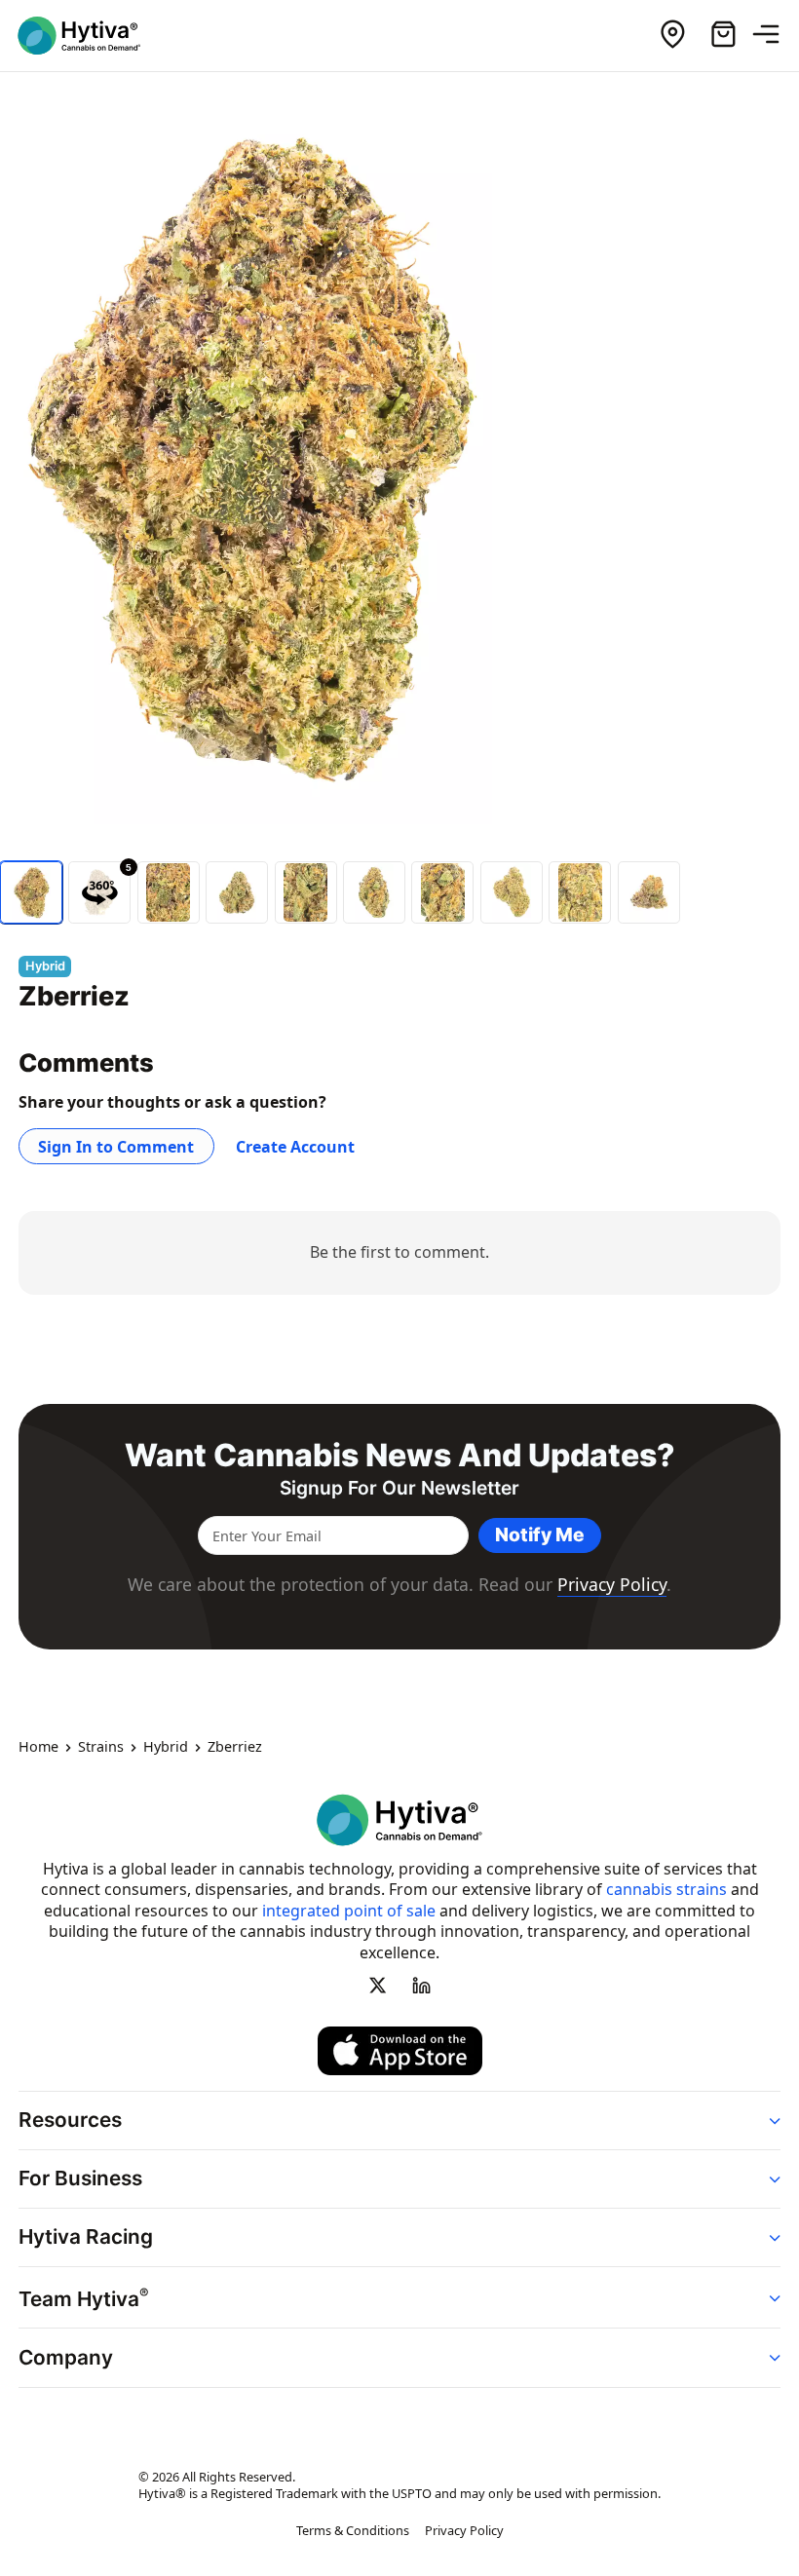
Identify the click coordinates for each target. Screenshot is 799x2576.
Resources (70, 2120)
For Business (80, 2179)
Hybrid (166, 1748)
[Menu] (774, 35)
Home (38, 1748)
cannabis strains (666, 1889)
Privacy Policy (612, 1584)
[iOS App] (400, 2051)
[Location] (672, 35)
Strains (101, 1748)
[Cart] (723, 35)
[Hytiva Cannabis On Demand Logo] (91, 36)
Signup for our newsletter (399, 1488)
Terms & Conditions (353, 2531)
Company (66, 2357)
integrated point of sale (349, 1911)
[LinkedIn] (421, 1986)
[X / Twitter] (378, 1986)
